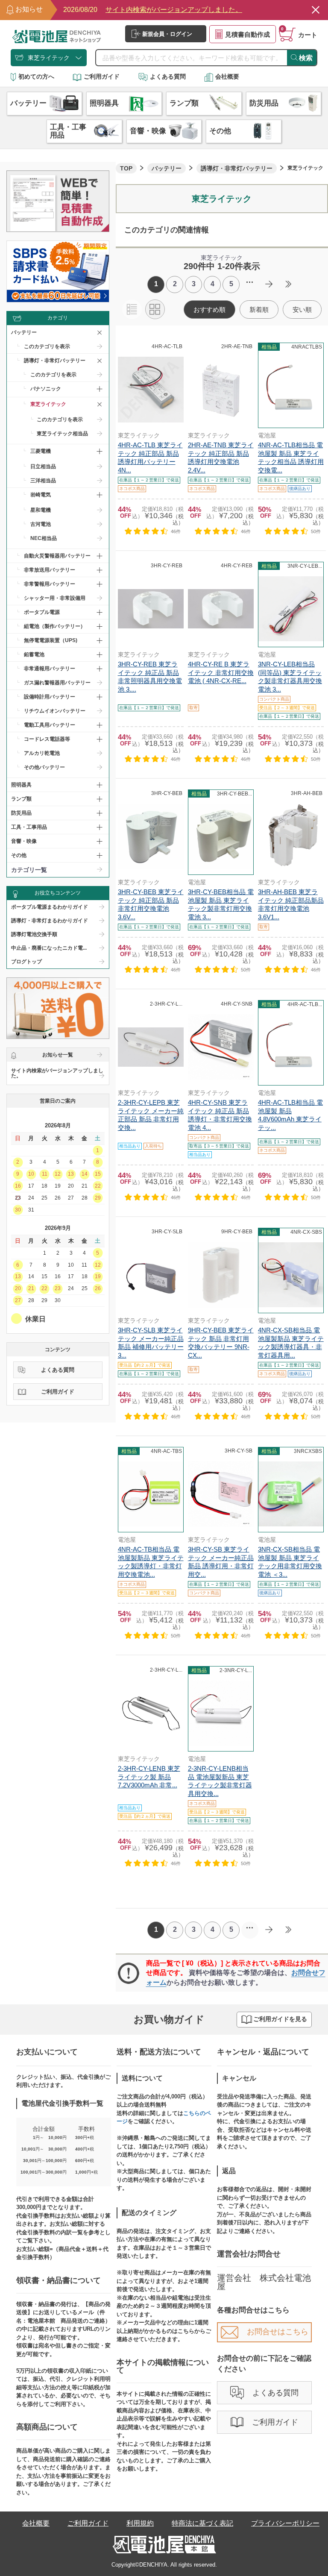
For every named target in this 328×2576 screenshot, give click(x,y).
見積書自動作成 (247, 34)
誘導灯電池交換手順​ (34, 934)
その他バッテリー (44, 767)
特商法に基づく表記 (202, 2523)
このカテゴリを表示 (47, 346)
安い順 (302, 310)
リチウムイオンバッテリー (55, 711)
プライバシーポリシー (285, 2523)
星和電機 (41, 510)
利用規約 (140, 2523)
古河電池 (41, 524)
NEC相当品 (44, 538)
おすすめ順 (209, 310)
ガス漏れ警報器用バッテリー (57, 683)
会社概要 (227, 76)
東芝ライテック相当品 (62, 434)
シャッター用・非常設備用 (55, 598)
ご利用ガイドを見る (280, 2019)
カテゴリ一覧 (29, 870)
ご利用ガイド (102, 76)
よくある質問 (168, 76)
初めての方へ (36, 76)
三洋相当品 (43, 481)
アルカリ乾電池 (42, 753)
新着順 (259, 310)
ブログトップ (26, 962)
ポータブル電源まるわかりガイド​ (50, 907)
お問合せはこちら (278, 2332)
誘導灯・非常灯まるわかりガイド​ (50, 921)
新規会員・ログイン (167, 34)
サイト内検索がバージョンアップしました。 (57, 1073)
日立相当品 (43, 466)
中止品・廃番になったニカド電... (49, 948)
